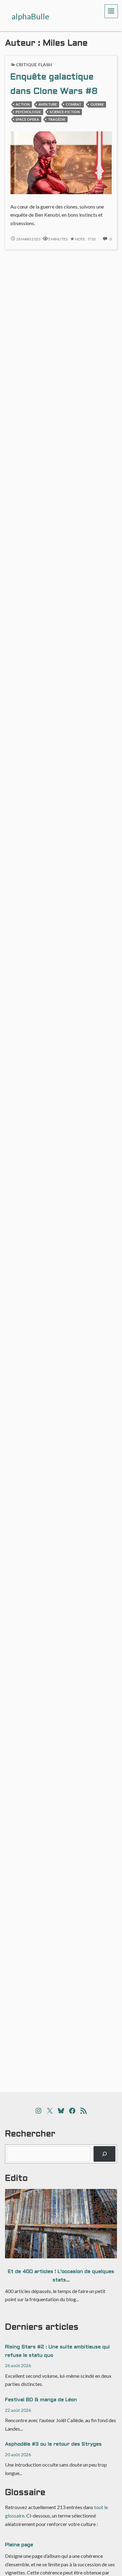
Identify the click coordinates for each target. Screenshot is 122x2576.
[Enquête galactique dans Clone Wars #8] (61, 162)
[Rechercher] (105, 2154)
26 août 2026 (18, 2365)
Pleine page (19, 2545)
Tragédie (57, 119)
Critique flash (34, 65)
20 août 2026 (18, 2455)
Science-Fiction (65, 112)
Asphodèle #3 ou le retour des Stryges (53, 2444)
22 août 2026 (18, 2410)
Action (23, 104)
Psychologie (28, 112)
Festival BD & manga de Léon (41, 2400)
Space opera (27, 119)
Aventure (48, 104)
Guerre (97, 104)
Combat (74, 104)
